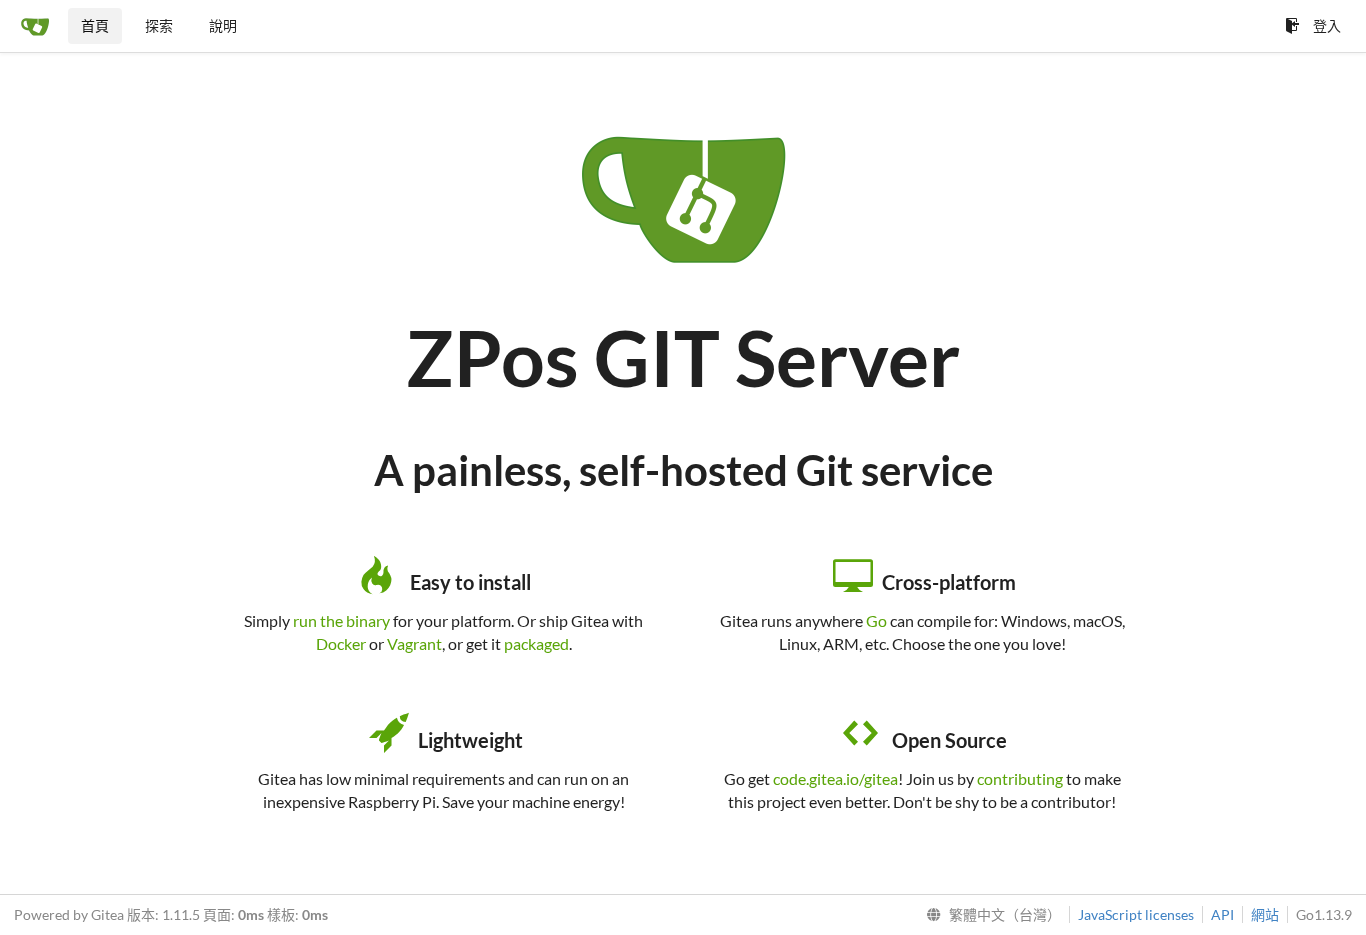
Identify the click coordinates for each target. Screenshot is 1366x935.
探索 (159, 25)
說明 (223, 25)
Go (876, 620)
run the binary (341, 620)
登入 (1327, 25)
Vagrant (414, 643)
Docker (341, 643)
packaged (536, 643)
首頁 (95, 25)
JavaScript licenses (1136, 914)
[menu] (989, 915)
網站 (1265, 914)
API (1222, 914)
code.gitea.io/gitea (835, 778)
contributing (1020, 778)
